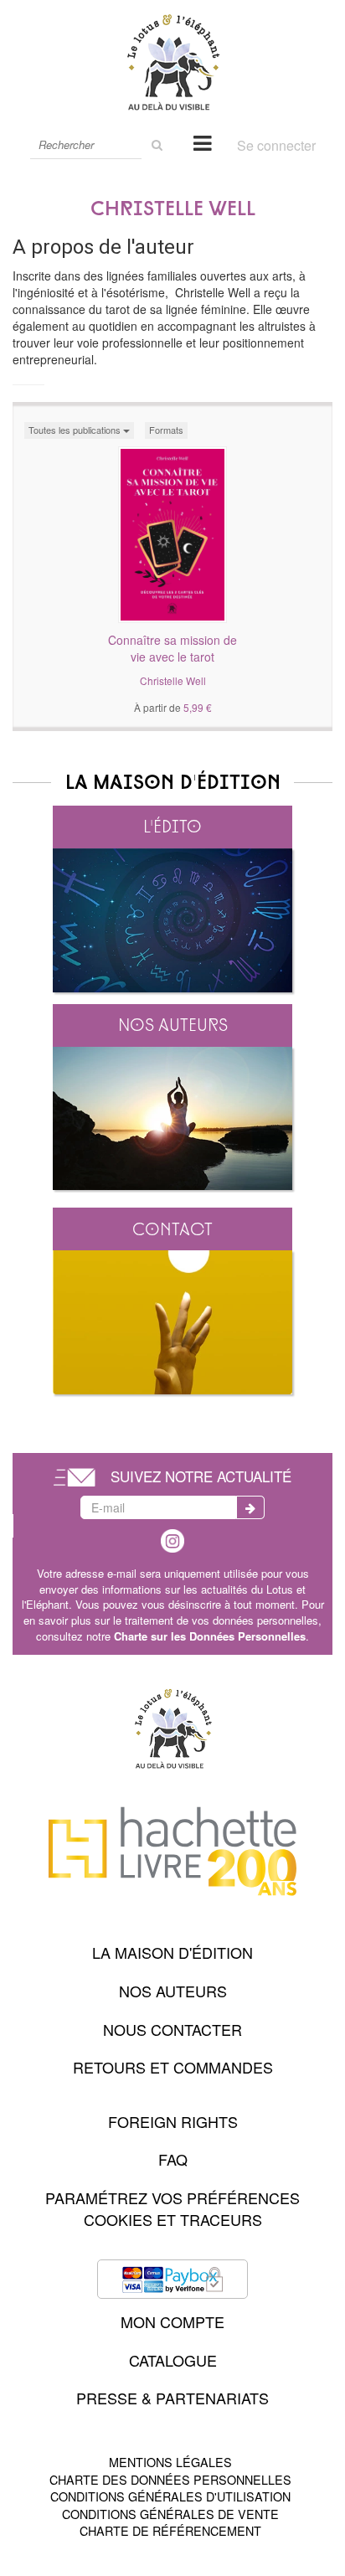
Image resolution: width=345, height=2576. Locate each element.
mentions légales (170, 2462)
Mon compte (172, 2321)
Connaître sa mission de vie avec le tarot (172, 648)
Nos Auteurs (173, 1991)
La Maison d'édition (172, 1952)
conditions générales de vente (170, 2514)
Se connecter (276, 145)
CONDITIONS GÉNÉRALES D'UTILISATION (170, 2496)
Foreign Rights (173, 2121)
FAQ (173, 2159)
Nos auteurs (173, 1025)
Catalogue (173, 2360)
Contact (172, 1229)
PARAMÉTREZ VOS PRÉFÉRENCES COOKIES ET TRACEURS (172, 2208)
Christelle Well (173, 680)
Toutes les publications (76, 430)
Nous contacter (172, 2029)
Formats (166, 430)
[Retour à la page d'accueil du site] (172, 62)
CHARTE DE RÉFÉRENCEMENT (170, 2530)
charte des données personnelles (170, 2479)
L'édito (172, 826)
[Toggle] (203, 142)
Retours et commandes (173, 2067)
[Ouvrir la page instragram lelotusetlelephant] (172, 1538)
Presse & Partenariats (172, 2398)
